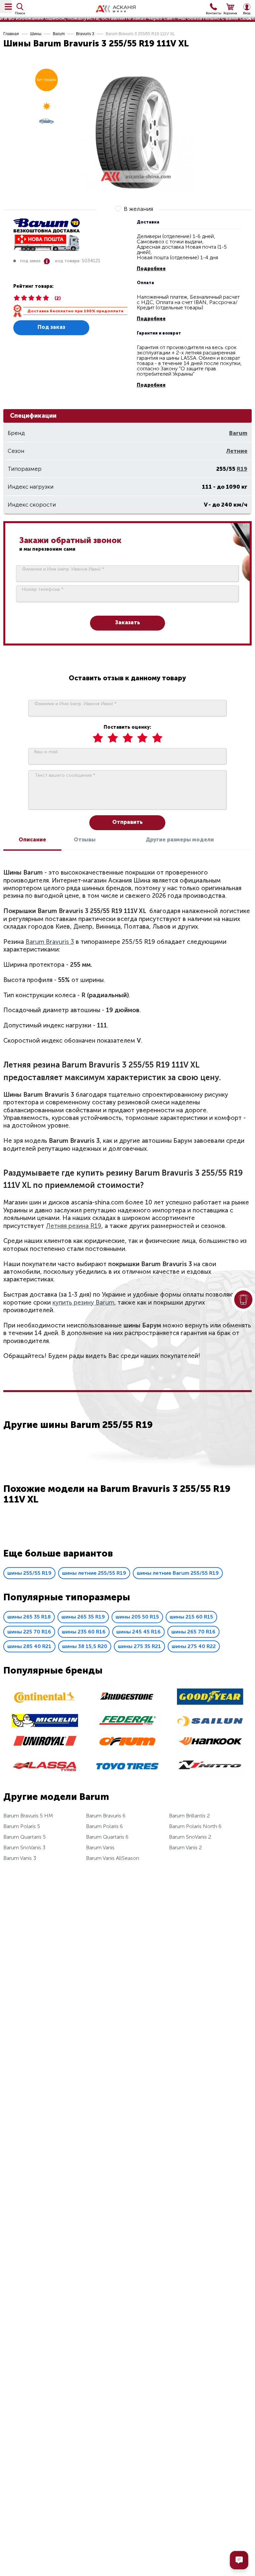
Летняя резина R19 (74, 1226)
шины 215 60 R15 (191, 1617)
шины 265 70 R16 (193, 1632)
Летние (237, 451)
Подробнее (151, 269)
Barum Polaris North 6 (195, 1826)
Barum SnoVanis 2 (190, 1837)
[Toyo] (127, 1776)
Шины (36, 34)
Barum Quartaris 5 (25, 1837)
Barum (59, 34)
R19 (242, 469)
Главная (11, 34)
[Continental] (45, 1704)
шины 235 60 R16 (84, 1632)
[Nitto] (210, 1776)
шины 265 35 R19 (83, 1617)
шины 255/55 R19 (29, 1573)
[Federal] (127, 1726)
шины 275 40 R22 (194, 1646)
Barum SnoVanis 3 (24, 1847)
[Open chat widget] (239, 2560)
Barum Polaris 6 (104, 1826)
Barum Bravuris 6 (106, 1816)
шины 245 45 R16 (138, 1632)
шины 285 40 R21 (29, 1646)
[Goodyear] (210, 1704)
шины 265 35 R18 (29, 1617)
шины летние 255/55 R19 (94, 1573)
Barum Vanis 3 (20, 1858)
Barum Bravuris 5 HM (28, 1816)
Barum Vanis (100, 1847)
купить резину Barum (83, 1302)
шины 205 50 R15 (137, 1617)
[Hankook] (210, 1748)
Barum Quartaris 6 (107, 1837)
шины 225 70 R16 (29, 1632)
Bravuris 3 (85, 34)
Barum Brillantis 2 (189, 1816)
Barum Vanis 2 (185, 1847)
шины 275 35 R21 (139, 1646)
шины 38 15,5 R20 (85, 1646)
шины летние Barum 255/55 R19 (178, 1573)
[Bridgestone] (127, 1707)
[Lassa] (45, 1773)
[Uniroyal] (45, 1746)
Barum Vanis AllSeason (113, 1858)
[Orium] (127, 1749)
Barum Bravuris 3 (50, 942)
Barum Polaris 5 (22, 1826)
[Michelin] (45, 1725)
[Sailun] (210, 1725)
